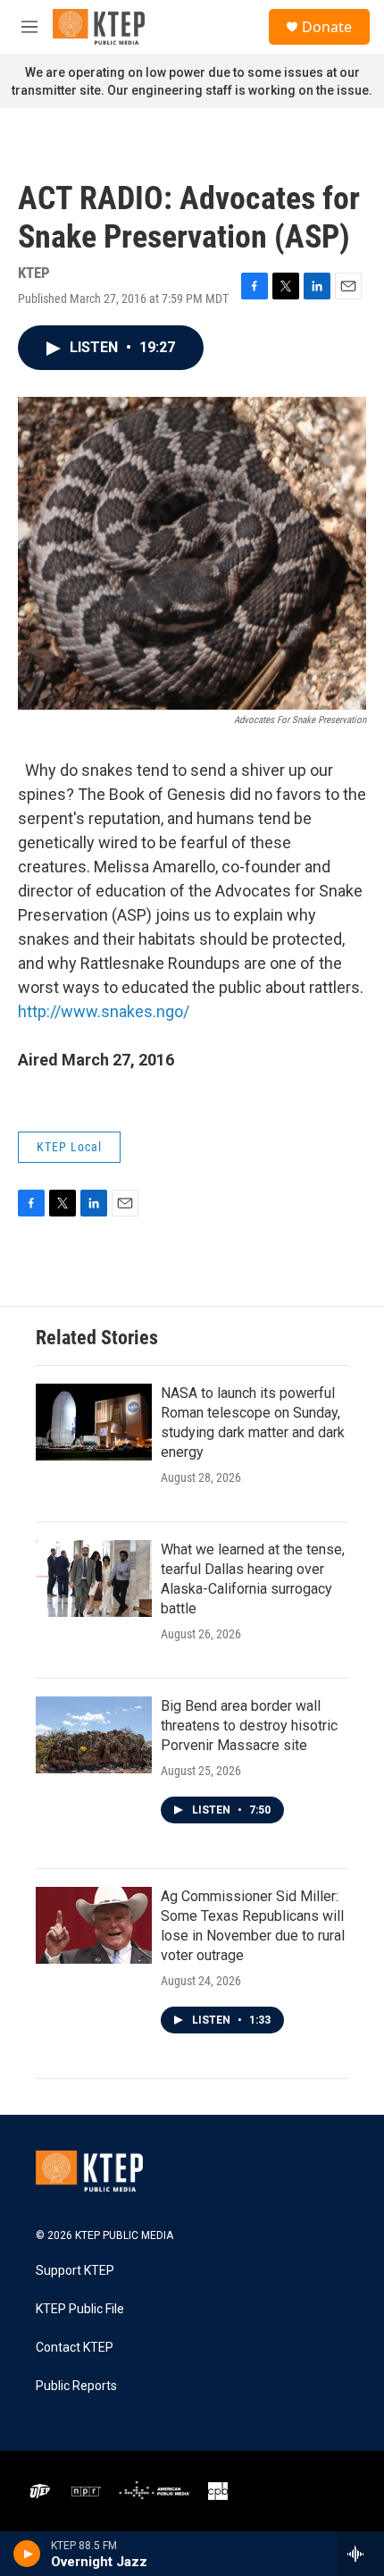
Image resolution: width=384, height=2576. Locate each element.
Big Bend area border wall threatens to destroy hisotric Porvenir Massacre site (249, 1726)
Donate (327, 27)
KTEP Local (69, 1147)
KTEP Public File (80, 2309)
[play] (27, 2554)
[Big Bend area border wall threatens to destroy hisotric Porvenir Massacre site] (94, 1735)
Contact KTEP (75, 2348)
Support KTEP (75, 2271)
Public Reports (76, 2386)
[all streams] (360, 2554)
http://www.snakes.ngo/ (104, 1011)
